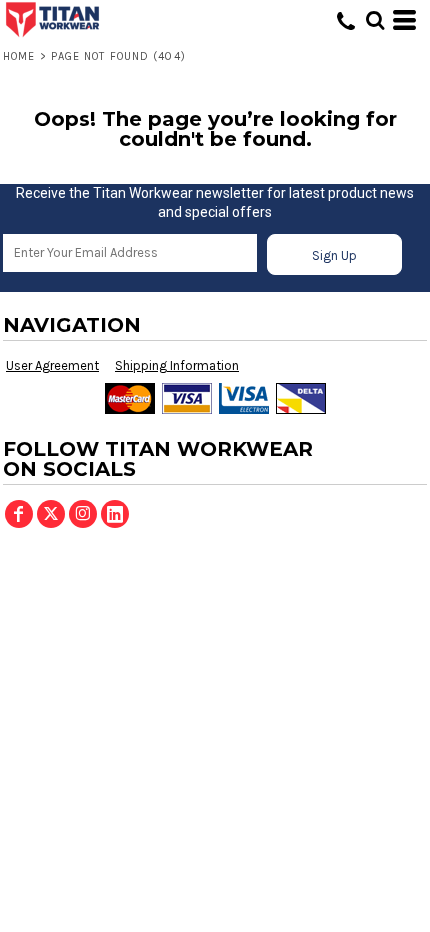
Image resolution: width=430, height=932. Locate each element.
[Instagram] (83, 514)
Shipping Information (177, 365)
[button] (375, 20)
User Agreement (52, 365)
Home (19, 56)
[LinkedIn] (115, 514)
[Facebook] (19, 514)
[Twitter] (51, 514)
